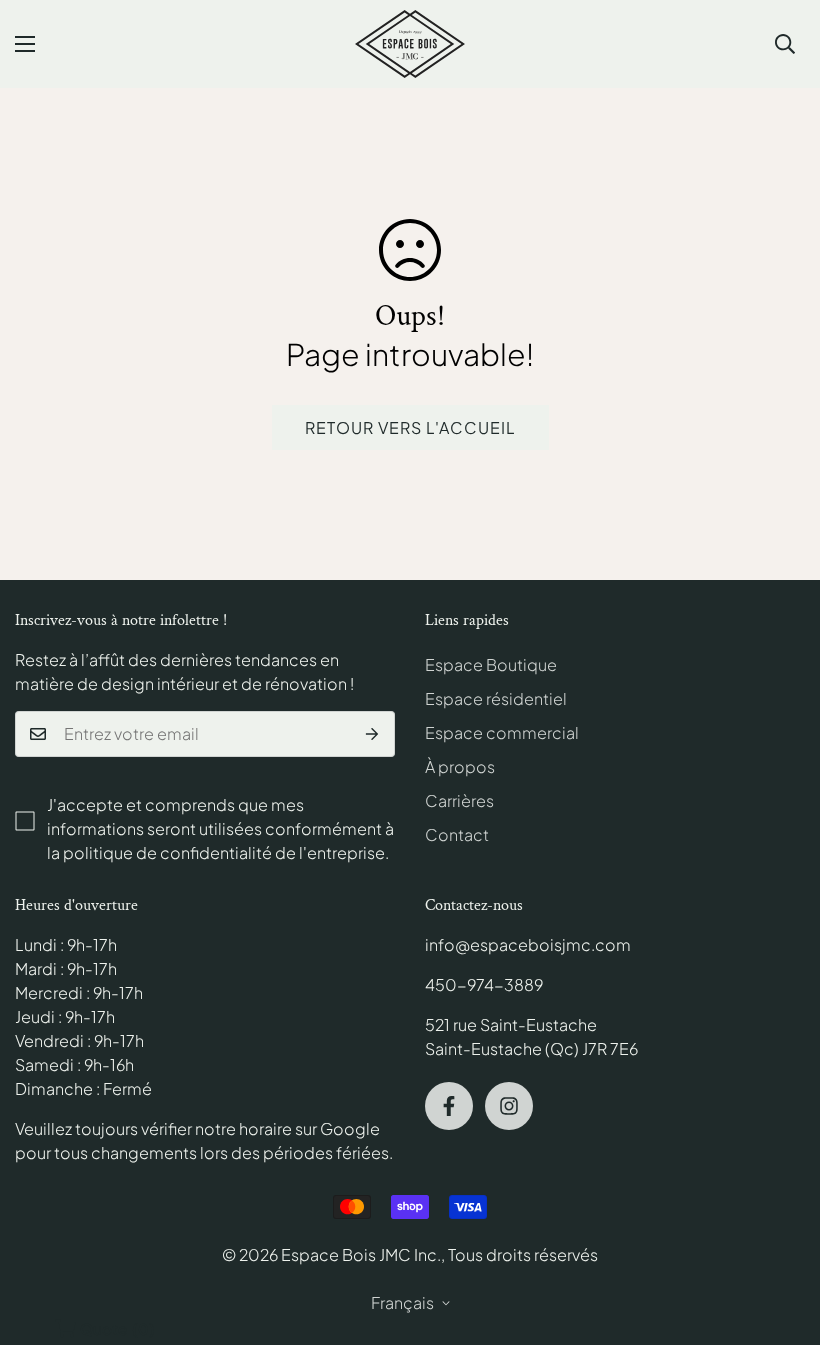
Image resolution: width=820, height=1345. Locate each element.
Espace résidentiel (496, 698)
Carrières (459, 800)
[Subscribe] (372, 734)
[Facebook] (449, 1106)
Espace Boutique (491, 664)
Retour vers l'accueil (410, 427)
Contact (457, 834)
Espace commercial (502, 732)
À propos (460, 766)
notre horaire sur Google (287, 1128)
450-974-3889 (484, 984)
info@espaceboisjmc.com (528, 944)
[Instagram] (509, 1106)
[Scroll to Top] (781, 1236)
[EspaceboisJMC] (410, 44)
